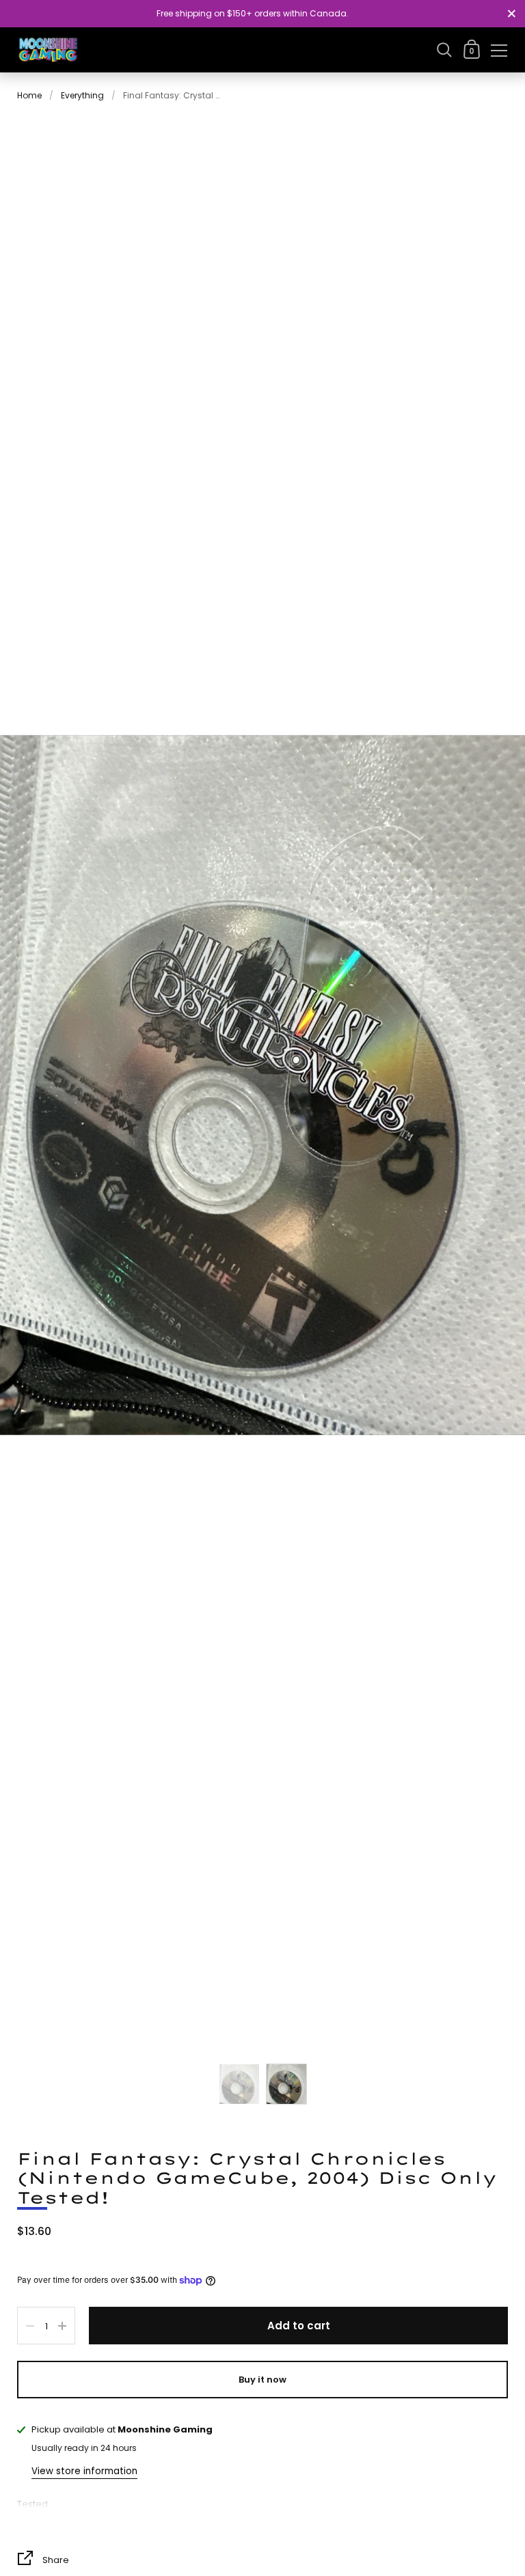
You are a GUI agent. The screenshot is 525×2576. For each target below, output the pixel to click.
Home (29, 95)
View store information (84, 2471)
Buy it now (262, 2380)
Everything (82, 95)
